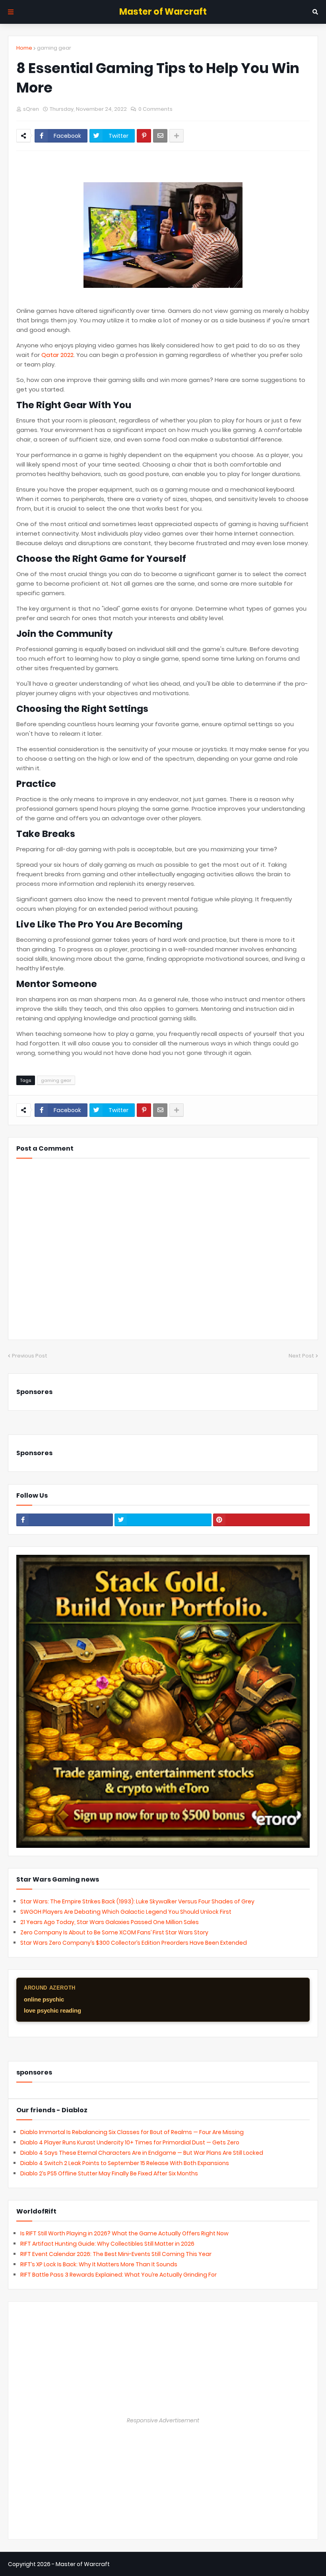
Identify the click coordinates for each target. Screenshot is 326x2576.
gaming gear (54, 48)
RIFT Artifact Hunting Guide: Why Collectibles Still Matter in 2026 (107, 2244)
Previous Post (30, 1356)
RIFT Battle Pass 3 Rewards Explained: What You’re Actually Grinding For (118, 2275)
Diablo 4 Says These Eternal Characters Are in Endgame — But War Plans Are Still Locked (142, 2153)
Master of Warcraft (163, 12)
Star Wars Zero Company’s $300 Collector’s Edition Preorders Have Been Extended (134, 1943)
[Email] (160, 136)
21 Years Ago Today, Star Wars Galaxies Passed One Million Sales (110, 1922)
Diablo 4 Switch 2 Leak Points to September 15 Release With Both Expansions (125, 2163)
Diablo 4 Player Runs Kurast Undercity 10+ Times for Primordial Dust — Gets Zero (130, 2142)
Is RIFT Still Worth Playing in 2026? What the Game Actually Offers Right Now (124, 2233)
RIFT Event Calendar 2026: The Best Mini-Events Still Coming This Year (116, 2254)
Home (24, 48)
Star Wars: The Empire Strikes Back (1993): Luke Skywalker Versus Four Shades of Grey (137, 1901)
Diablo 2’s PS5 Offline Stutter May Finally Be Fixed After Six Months (109, 2173)
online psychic (44, 1999)
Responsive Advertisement (163, 2420)
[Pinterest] (144, 136)
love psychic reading (52, 2010)
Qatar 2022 (57, 355)
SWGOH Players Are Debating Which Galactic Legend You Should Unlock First (126, 1912)
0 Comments (155, 109)
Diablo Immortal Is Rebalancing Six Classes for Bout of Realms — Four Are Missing (132, 2132)
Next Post (301, 1356)
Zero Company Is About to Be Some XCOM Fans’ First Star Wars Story (114, 1932)
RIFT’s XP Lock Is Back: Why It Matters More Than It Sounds (99, 2264)
